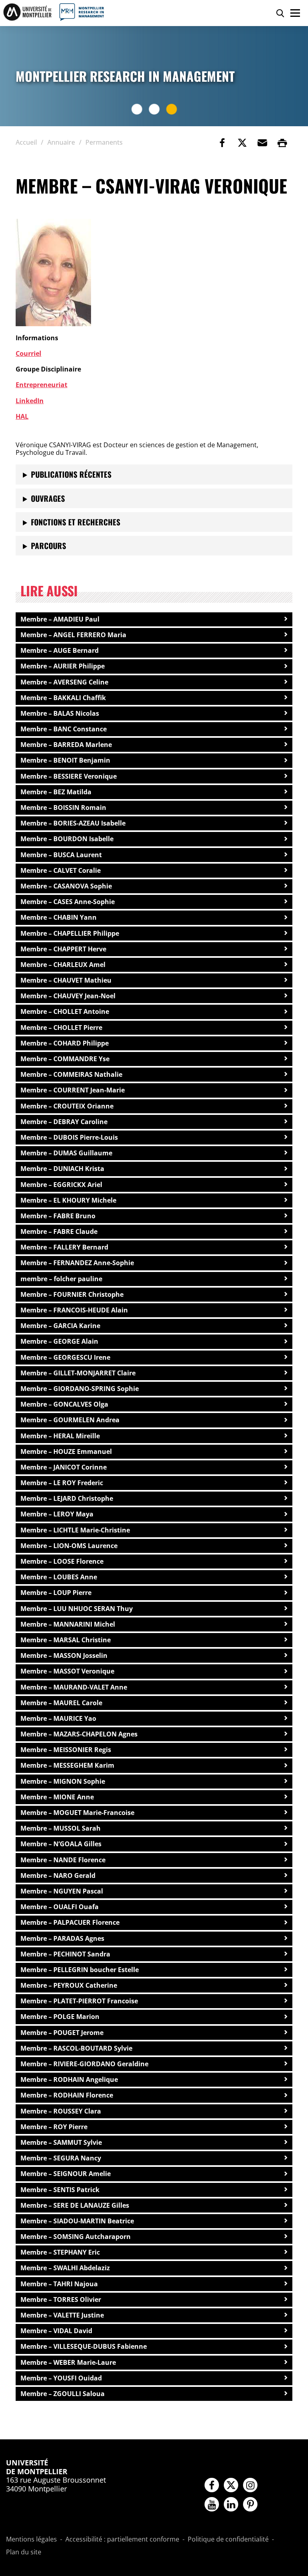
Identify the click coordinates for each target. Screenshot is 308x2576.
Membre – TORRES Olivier (61, 2299)
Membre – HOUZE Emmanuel (66, 1452)
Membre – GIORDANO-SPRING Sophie (80, 1389)
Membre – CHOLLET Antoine (65, 1011)
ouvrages (48, 498)
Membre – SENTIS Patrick (60, 2190)
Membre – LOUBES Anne (59, 1577)
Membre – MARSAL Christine (66, 1640)
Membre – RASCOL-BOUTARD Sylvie (76, 2048)
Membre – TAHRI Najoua (59, 2284)
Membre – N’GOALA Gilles (61, 1844)
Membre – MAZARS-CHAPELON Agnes (79, 1734)
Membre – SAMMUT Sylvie (61, 2142)
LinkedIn (30, 401)
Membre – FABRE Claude (59, 1231)
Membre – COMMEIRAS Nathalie (71, 1074)
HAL (22, 416)
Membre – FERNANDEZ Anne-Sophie (77, 1263)
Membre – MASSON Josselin (64, 1655)
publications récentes (71, 474)
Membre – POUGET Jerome (62, 2033)
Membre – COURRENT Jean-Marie (73, 1090)
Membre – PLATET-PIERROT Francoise (79, 2001)
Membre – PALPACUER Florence (70, 1922)
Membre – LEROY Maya (57, 1514)
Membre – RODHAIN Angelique (69, 2079)
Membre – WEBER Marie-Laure (68, 2362)
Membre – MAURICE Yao (58, 1718)
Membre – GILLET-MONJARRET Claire (78, 1373)
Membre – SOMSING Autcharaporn (76, 2237)
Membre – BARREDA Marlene (66, 745)
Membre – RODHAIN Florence (67, 2095)
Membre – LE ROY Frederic (62, 1483)
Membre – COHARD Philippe (65, 1043)
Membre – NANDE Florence (63, 1860)
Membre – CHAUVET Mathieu (66, 980)
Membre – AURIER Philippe (63, 666)
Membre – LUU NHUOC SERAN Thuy (77, 1609)
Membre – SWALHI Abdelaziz (65, 2268)
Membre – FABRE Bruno (58, 1216)
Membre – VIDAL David (56, 2331)
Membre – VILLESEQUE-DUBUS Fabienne (84, 2346)
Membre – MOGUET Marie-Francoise (77, 1813)
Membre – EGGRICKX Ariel (61, 1185)
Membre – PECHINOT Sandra (65, 1954)
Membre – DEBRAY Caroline (64, 1122)
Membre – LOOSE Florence (62, 1561)
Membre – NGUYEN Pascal (62, 1891)
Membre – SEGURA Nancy (61, 2158)
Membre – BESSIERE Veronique (69, 776)
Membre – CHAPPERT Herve (63, 949)
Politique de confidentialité (228, 2540)
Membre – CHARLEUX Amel (63, 965)
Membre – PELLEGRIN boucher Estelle (80, 1970)
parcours (49, 546)
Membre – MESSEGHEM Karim (67, 1765)
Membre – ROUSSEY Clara (61, 2111)
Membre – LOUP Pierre (56, 1593)
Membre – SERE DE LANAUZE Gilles (75, 2205)
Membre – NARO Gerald (58, 1875)
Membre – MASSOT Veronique (67, 1671)
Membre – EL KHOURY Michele (68, 1200)
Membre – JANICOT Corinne (64, 1467)
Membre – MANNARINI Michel (68, 1624)
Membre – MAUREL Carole (61, 1703)
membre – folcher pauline (61, 1279)
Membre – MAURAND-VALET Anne (74, 1687)
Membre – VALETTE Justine (62, 2315)
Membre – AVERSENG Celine (64, 682)
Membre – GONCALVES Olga (64, 1404)
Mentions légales (31, 2540)
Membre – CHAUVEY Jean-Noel (68, 996)
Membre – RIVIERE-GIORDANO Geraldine (84, 2064)
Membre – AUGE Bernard (60, 650)
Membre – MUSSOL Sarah (61, 1828)
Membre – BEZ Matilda (56, 792)
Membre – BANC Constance (64, 729)
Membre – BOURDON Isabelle (67, 839)
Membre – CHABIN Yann (59, 917)
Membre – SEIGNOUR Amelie (66, 2174)
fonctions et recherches (76, 522)
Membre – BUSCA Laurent (61, 855)
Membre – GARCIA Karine (60, 1326)
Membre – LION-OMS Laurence (69, 1546)
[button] (262, 143)
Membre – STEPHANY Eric (60, 2252)
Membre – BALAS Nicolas (60, 713)
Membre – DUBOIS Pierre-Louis (69, 1137)
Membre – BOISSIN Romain (63, 808)
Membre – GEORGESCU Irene (65, 1357)
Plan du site (24, 2552)
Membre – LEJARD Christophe (67, 1498)
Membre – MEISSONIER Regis (66, 1750)
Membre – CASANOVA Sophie (66, 886)
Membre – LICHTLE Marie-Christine (75, 1530)
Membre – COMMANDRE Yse (65, 1059)
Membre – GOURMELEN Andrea (70, 1420)
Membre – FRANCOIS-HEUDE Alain (74, 1310)
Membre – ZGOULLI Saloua (63, 2394)
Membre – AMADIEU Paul (60, 619)
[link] (222, 143)
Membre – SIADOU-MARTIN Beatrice (77, 2221)
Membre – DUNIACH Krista (62, 1169)
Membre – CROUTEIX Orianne (67, 1106)
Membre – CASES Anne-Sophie (68, 902)
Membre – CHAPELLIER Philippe (70, 933)
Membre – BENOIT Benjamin (65, 760)
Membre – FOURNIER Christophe (72, 1294)
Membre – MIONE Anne (57, 1797)
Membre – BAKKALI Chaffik (63, 698)
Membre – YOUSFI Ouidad (61, 2378)
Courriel (28, 353)
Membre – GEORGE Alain (59, 1341)
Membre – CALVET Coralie (61, 870)
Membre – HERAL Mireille (60, 1436)
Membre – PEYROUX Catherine (69, 1985)
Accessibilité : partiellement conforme (122, 2540)
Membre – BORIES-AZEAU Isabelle (73, 823)
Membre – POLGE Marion (60, 2017)
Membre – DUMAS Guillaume (66, 1153)
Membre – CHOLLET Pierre (61, 1028)
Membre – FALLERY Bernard (64, 1247)
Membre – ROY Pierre (54, 2127)
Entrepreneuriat (42, 385)
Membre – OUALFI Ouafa (60, 1907)
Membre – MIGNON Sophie (63, 1781)
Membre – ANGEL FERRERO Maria (73, 635)
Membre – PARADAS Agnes (62, 1938)
